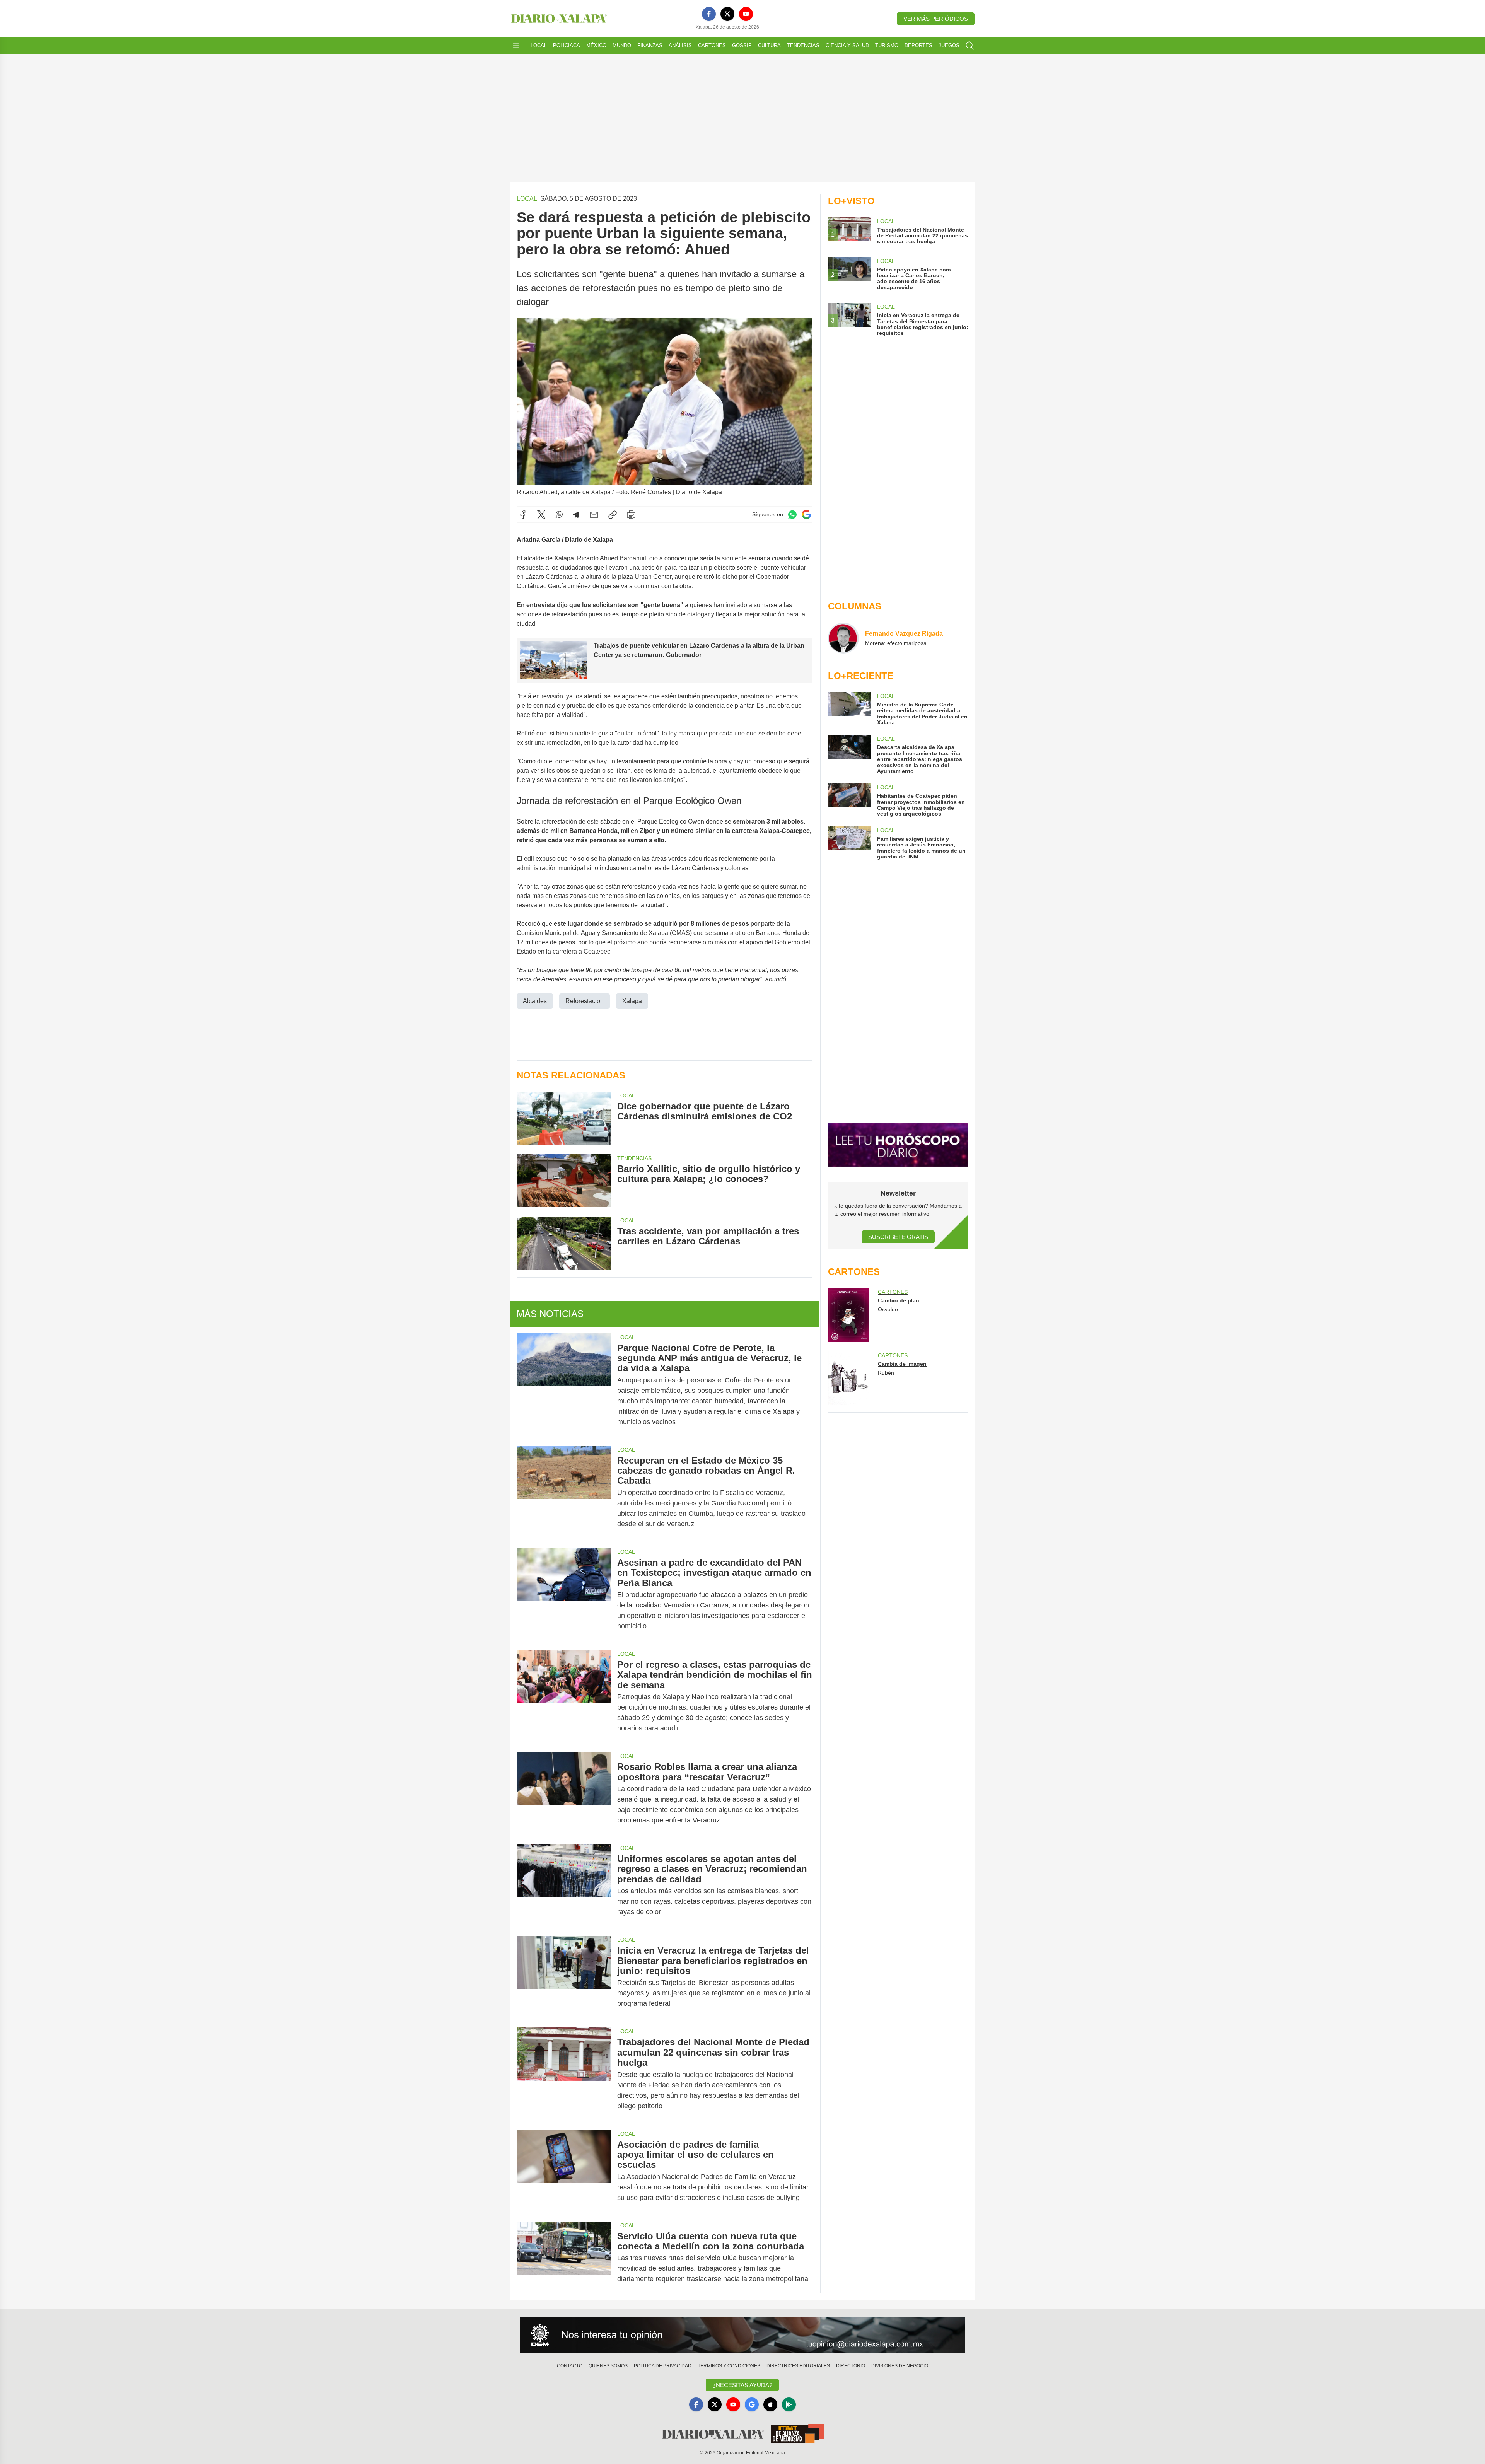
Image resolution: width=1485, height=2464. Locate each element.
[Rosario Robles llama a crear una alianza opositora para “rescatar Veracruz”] (564, 1793)
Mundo (622, 45)
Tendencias (803, 45)
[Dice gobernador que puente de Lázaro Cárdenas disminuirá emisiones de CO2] (564, 1118)
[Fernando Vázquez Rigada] (843, 638)
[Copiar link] (613, 515)
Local (539, 45)
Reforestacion (585, 1001)
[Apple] (770, 2404)
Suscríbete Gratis (898, 1237)
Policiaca (567, 45)
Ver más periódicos (936, 19)
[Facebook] (709, 14)
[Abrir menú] (516, 46)
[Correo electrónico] (594, 515)
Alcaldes (535, 1001)
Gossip (742, 45)
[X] (727, 14)
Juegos (949, 45)
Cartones (712, 45)
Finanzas (650, 45)
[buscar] (970, 46)
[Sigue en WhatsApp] (792, 514)
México (596, 45)
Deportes (918, 45)
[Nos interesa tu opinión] (742, 2335)
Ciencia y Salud (847, 45)
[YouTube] (746, 14)
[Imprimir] (631, 515)
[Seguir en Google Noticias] (806, 514)
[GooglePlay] (789, 2404)
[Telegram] (576, 515)
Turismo (887, 45)
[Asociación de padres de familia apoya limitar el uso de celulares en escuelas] (564, 2171)
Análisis (680, 45)
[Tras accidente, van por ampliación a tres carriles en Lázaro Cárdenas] (564, 1243)
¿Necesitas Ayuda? (742, 2385)
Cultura (769, 45)
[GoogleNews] (752, 2404)
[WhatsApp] (559, 515)
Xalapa (632, 1001)
